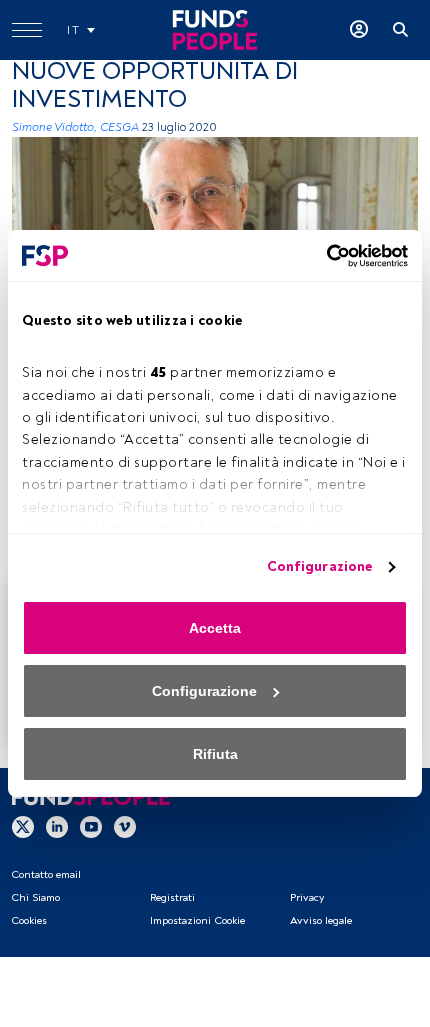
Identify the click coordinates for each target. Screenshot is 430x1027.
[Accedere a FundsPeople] (359, 30)
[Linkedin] (57, 826)
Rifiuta (215, 754)
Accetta (215, 628)
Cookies (29, 920)
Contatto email (46, 874)
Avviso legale (321, 920)
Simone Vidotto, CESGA (75, 127)
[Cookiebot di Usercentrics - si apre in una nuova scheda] (320, 256)
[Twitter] (23, 826)
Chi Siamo (35, 897)
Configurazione (319, 566)
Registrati (172, 897)
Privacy (307, 897)
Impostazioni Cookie (197, 920)
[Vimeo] (125, 826)
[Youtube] (91, 826)
